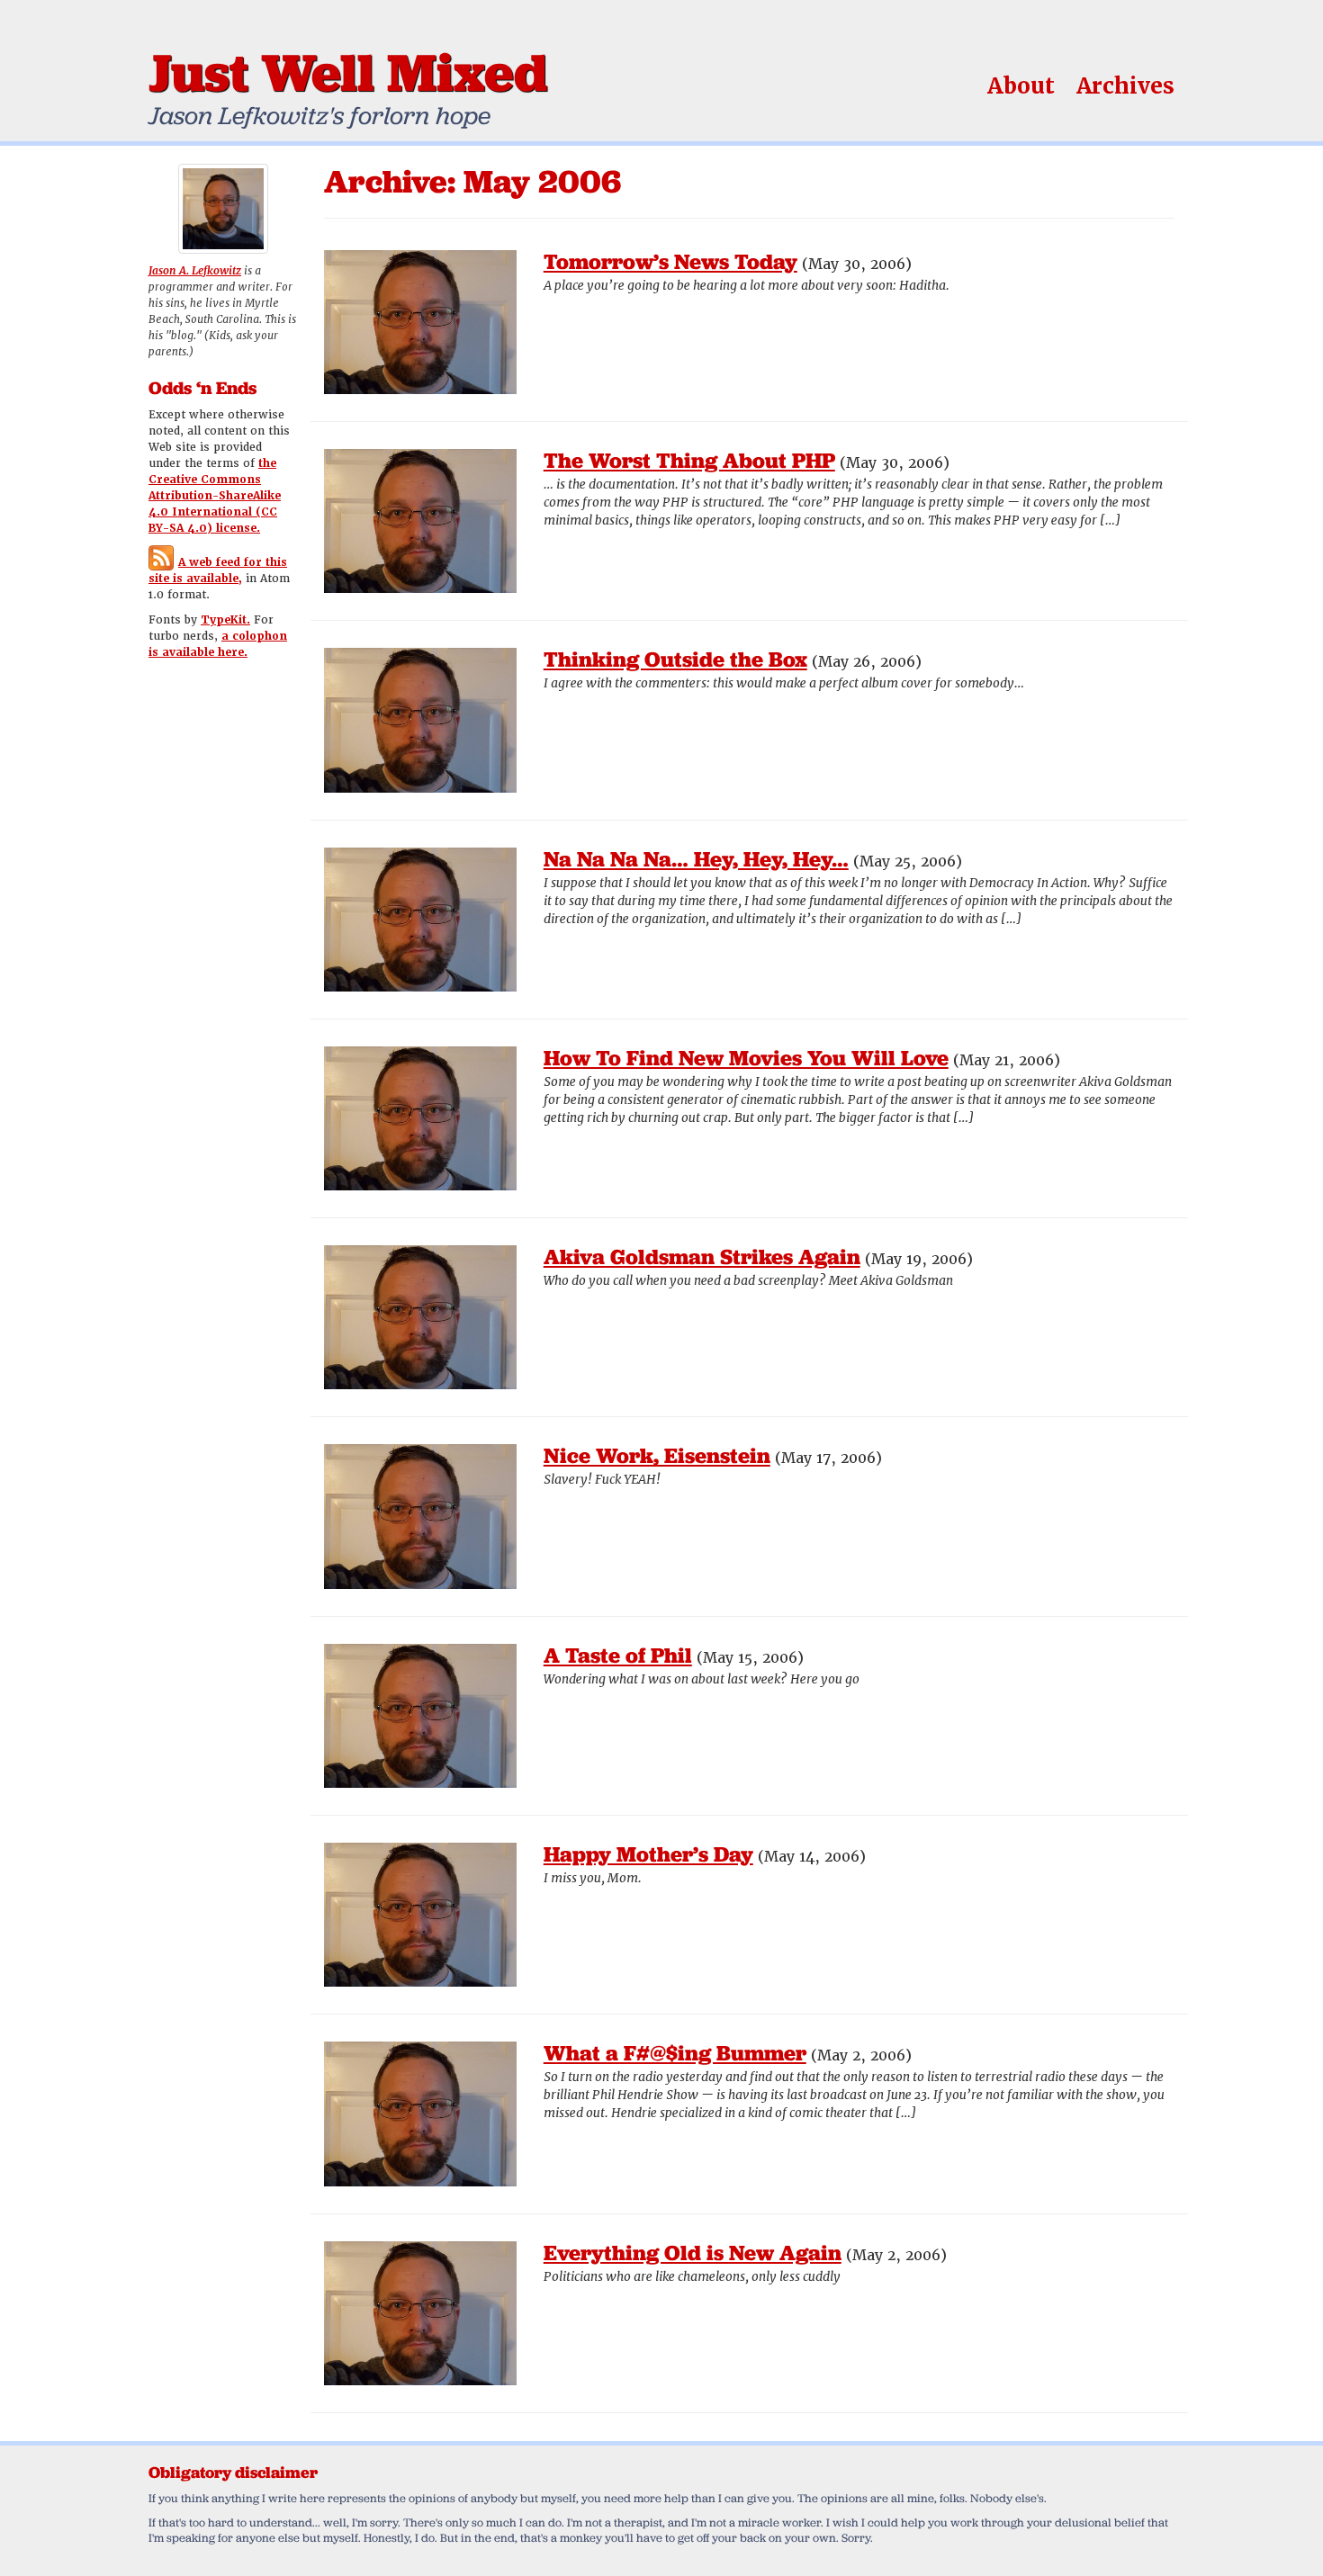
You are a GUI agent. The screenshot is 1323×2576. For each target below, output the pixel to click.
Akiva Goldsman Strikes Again (702, 1257)
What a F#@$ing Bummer (675, 2053)
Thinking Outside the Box (675, 659)
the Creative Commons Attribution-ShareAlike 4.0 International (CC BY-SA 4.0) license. (215, 496)
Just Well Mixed (348, 72)
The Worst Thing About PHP (689, 460)
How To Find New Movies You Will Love (746, 1058)
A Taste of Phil (618, 1655)
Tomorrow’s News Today (670, 261)
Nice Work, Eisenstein (657, 1455)
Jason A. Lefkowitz (195, 271)
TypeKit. (225, 620)
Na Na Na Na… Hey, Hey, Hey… (696, 859)
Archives (1125, 86)
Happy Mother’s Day (648, 1854)
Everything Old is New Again (693, 2253)
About (1021, 86)
